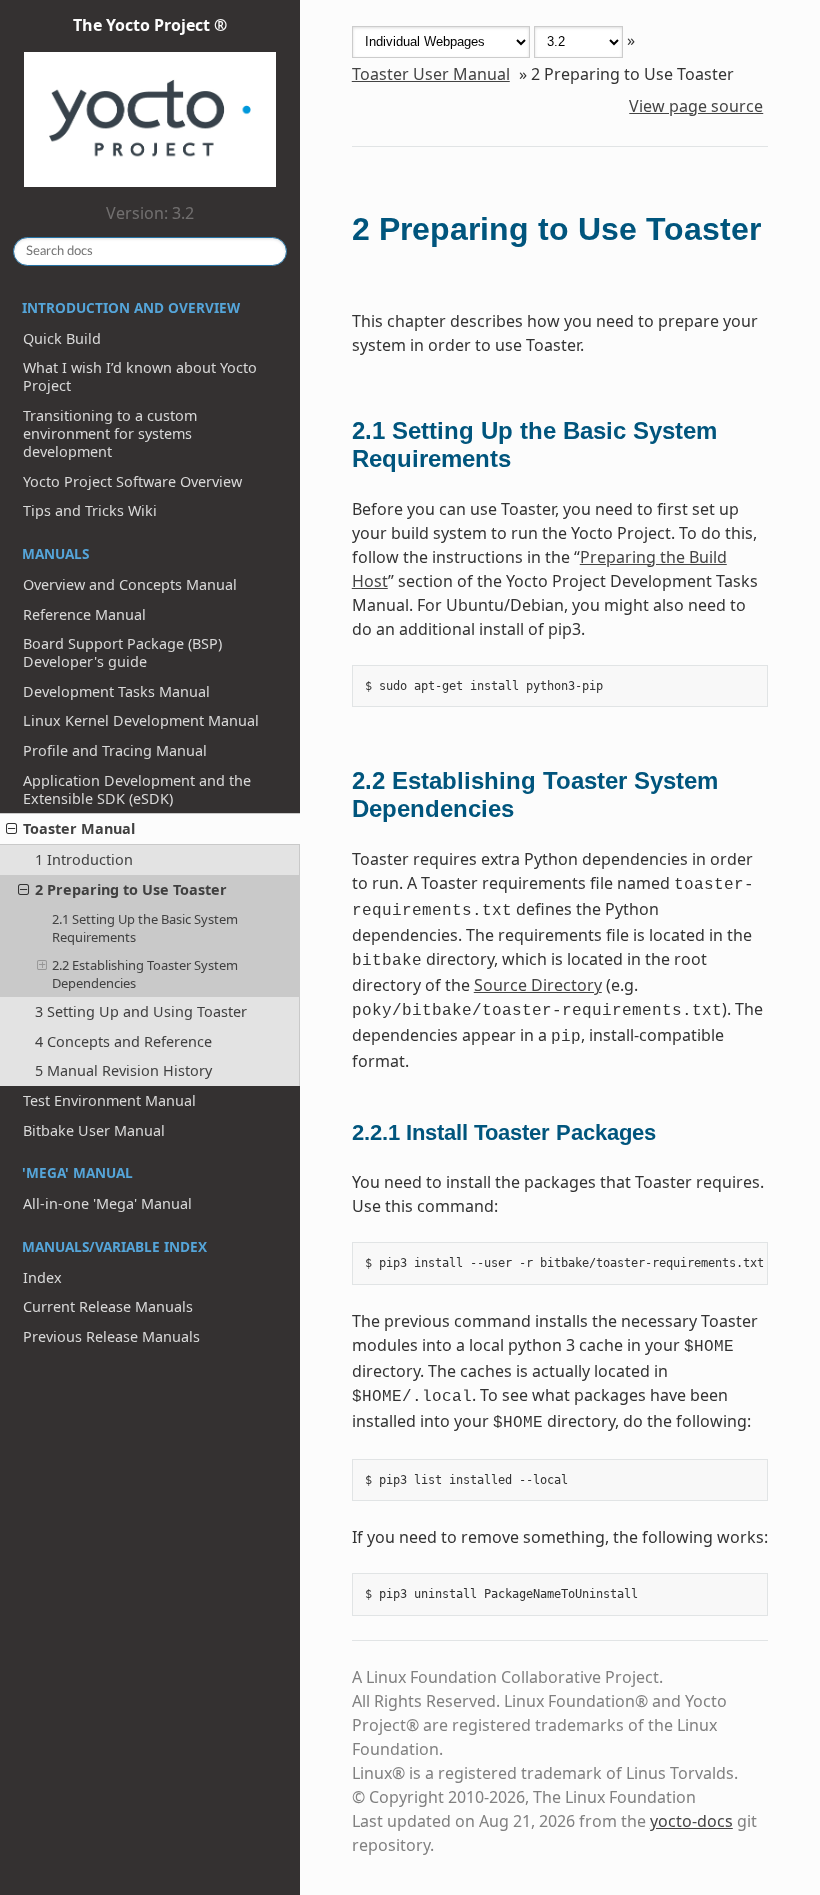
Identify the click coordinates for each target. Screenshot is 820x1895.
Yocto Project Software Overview (132, 481)
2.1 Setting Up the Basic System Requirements (145, 928)
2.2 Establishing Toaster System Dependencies (145, 974)
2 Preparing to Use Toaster (131, 889)
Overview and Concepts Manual (130, 584)
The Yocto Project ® (150, 25)
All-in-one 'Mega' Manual (107, 1203)
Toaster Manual (79, 828)
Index (42, 1277)
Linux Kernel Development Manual (141, 720)
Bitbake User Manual (94, 1130)
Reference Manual (84, 614)
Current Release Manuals (108, 1306)
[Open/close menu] (11, 829)
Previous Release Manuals (111, 1336)
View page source (696, 106)
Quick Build (62, 338)
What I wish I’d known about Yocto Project (140, 376)
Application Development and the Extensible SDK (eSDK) (137, 789)
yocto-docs (691, 1821)
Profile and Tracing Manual (115, 750)
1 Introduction (84, 859)
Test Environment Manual (109, 1100)
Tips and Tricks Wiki (90, 510)
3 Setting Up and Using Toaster (141, 1011)
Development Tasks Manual (116, 691)
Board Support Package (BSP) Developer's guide (122, 652)
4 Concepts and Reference (123, 1041)
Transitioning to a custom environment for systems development (110, 433)
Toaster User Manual (431, 74)
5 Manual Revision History (123, 1070)
